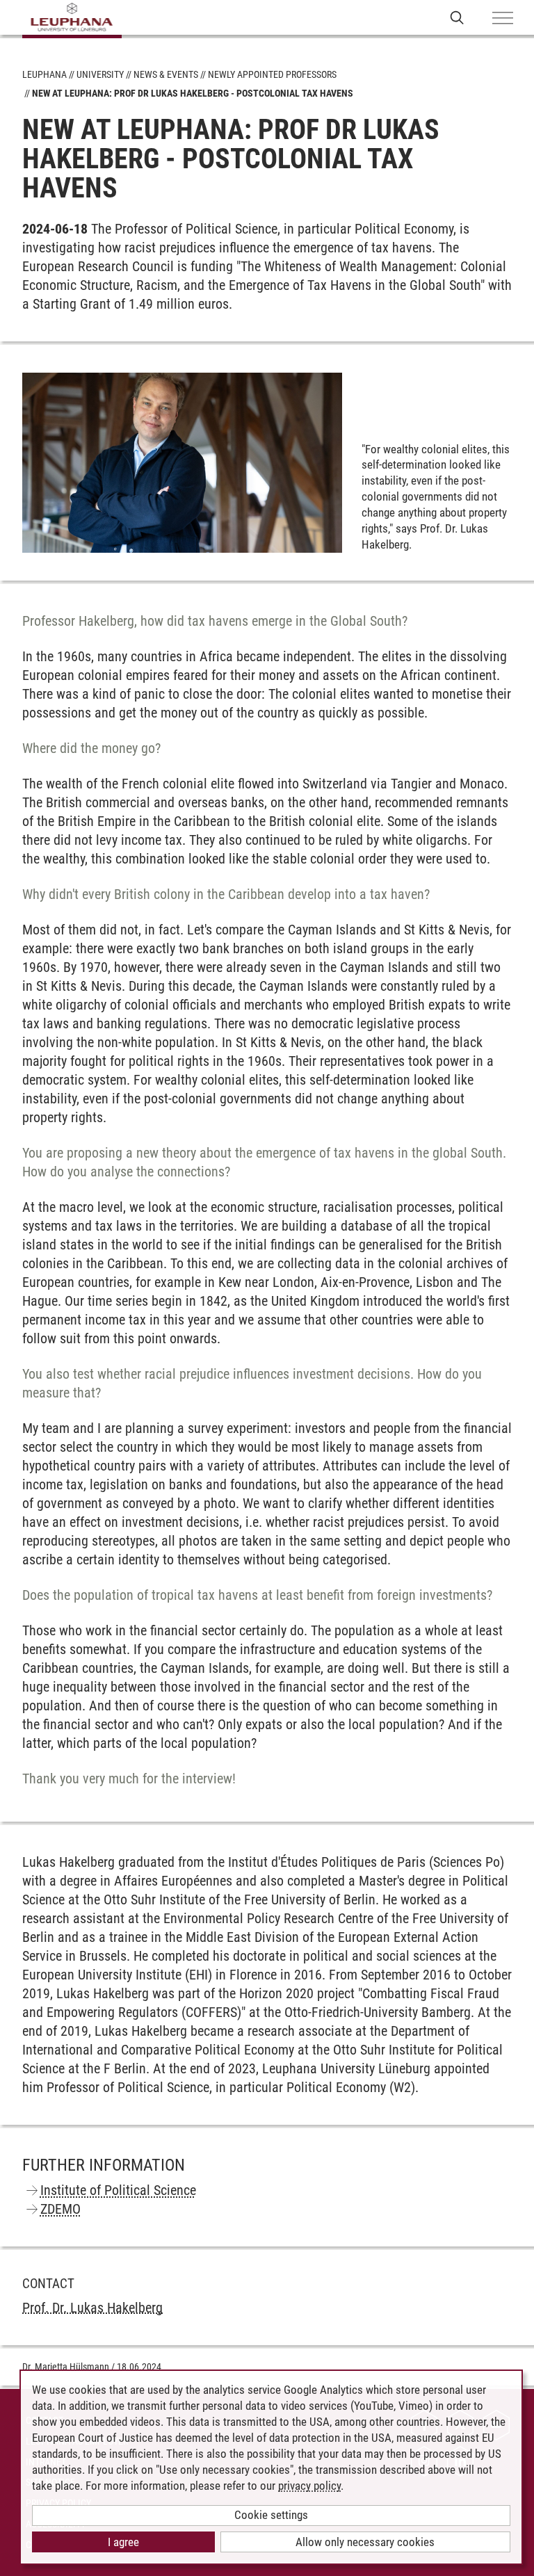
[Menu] (503, 19)
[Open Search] (457, 17)
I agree (123, 2542)
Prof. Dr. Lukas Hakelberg (92, 2308)
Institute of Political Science (118, 2190)
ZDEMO (60, 2209)
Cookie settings (271, 2515)
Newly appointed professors (272, 74)
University (100, 74)
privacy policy (309, 2486)
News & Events (166, 74)
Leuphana (44, 74)
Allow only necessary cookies (365, 2542)
